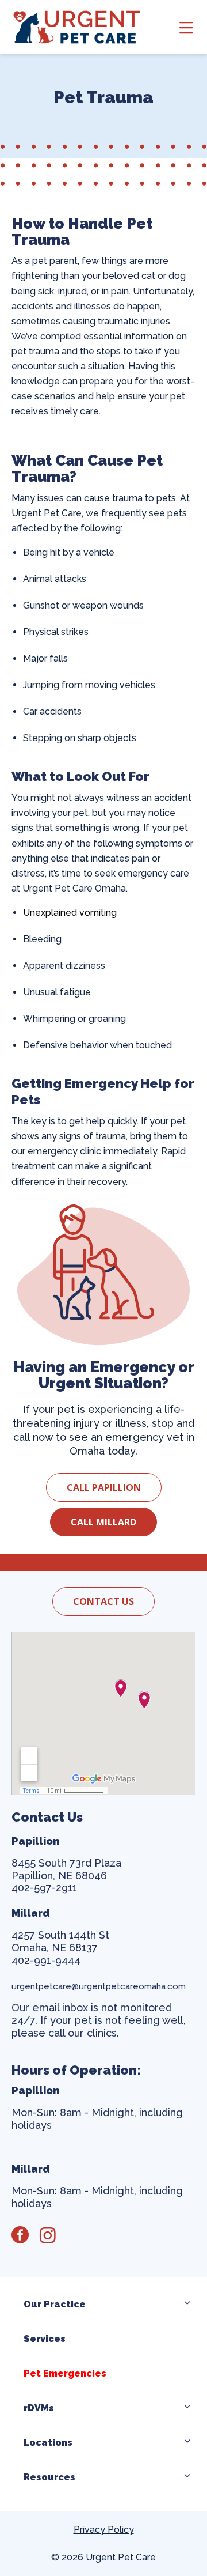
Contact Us (103, 1601)
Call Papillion (104, 1487)
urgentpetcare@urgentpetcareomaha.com (100, 1986)
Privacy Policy (104, 2530)
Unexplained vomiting (70, 913)
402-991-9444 (46, 1960)
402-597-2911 (44, 1888)
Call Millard (103, 1522)
